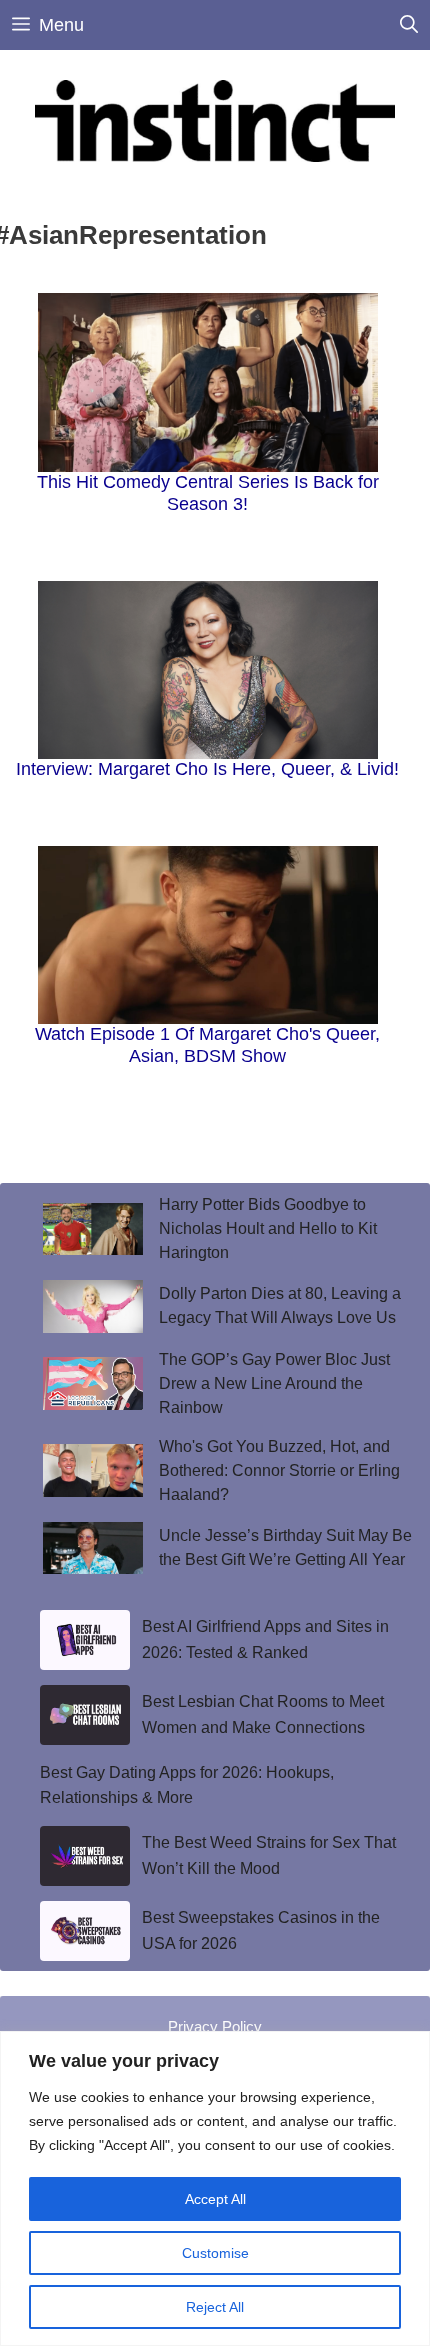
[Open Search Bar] (409, 25)
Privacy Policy (215, 2026)
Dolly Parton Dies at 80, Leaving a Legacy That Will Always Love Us (280, 1305)
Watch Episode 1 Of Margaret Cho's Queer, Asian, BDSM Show (207, 1045)
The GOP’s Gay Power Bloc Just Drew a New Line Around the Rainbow (274, 1383)
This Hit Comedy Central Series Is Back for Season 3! (208, 493)
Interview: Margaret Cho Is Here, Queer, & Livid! (207, 769)
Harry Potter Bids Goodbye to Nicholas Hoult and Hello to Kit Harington (268, 1228)
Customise (215, 2253)
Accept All (215, 2199)
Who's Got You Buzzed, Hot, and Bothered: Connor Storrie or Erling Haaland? (279, 1470)
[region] (215, 2188)
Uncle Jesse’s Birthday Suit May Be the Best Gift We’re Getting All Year (285, 1547)
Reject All (215, 2307)
